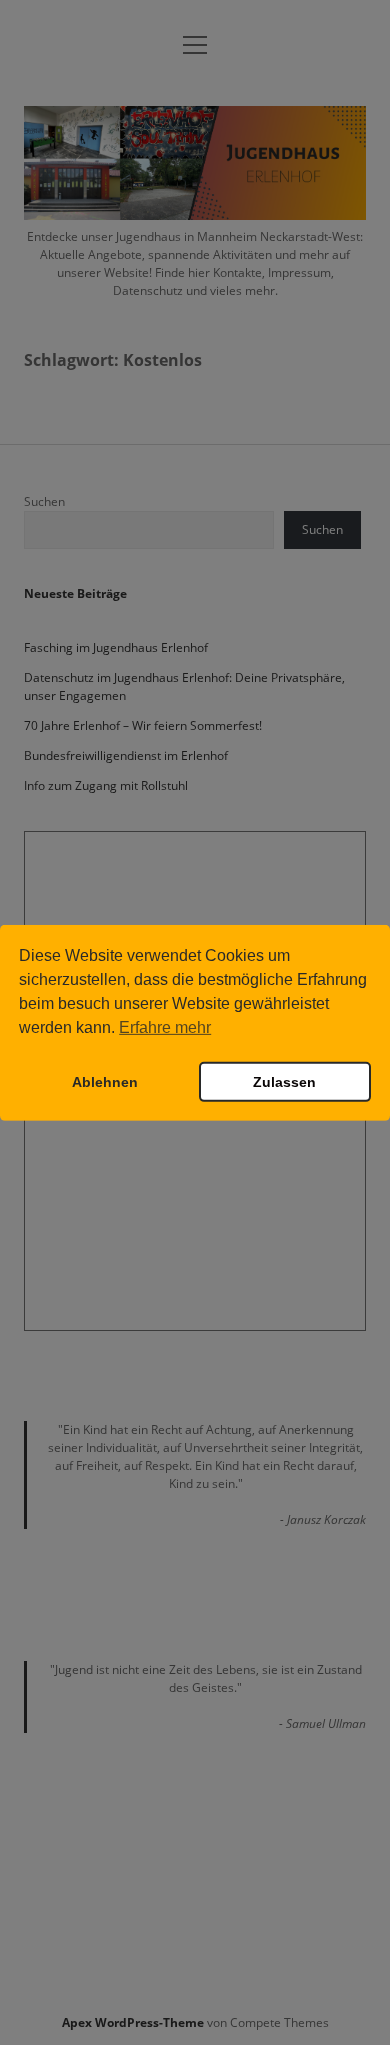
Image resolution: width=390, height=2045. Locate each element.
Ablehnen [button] (105, 1082)
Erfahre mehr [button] (165, 1027)
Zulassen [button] (284, 1082)
